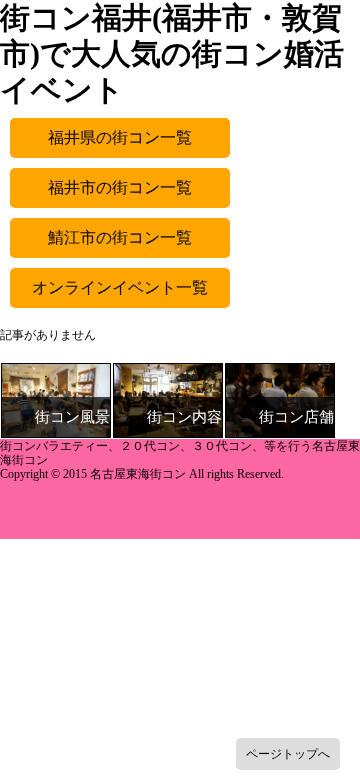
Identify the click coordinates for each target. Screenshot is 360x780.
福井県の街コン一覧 (120, 137)
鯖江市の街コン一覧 (120, 237)
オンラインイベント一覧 (120, 287)
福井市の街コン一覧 (120, 187)
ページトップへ (288, 754)
